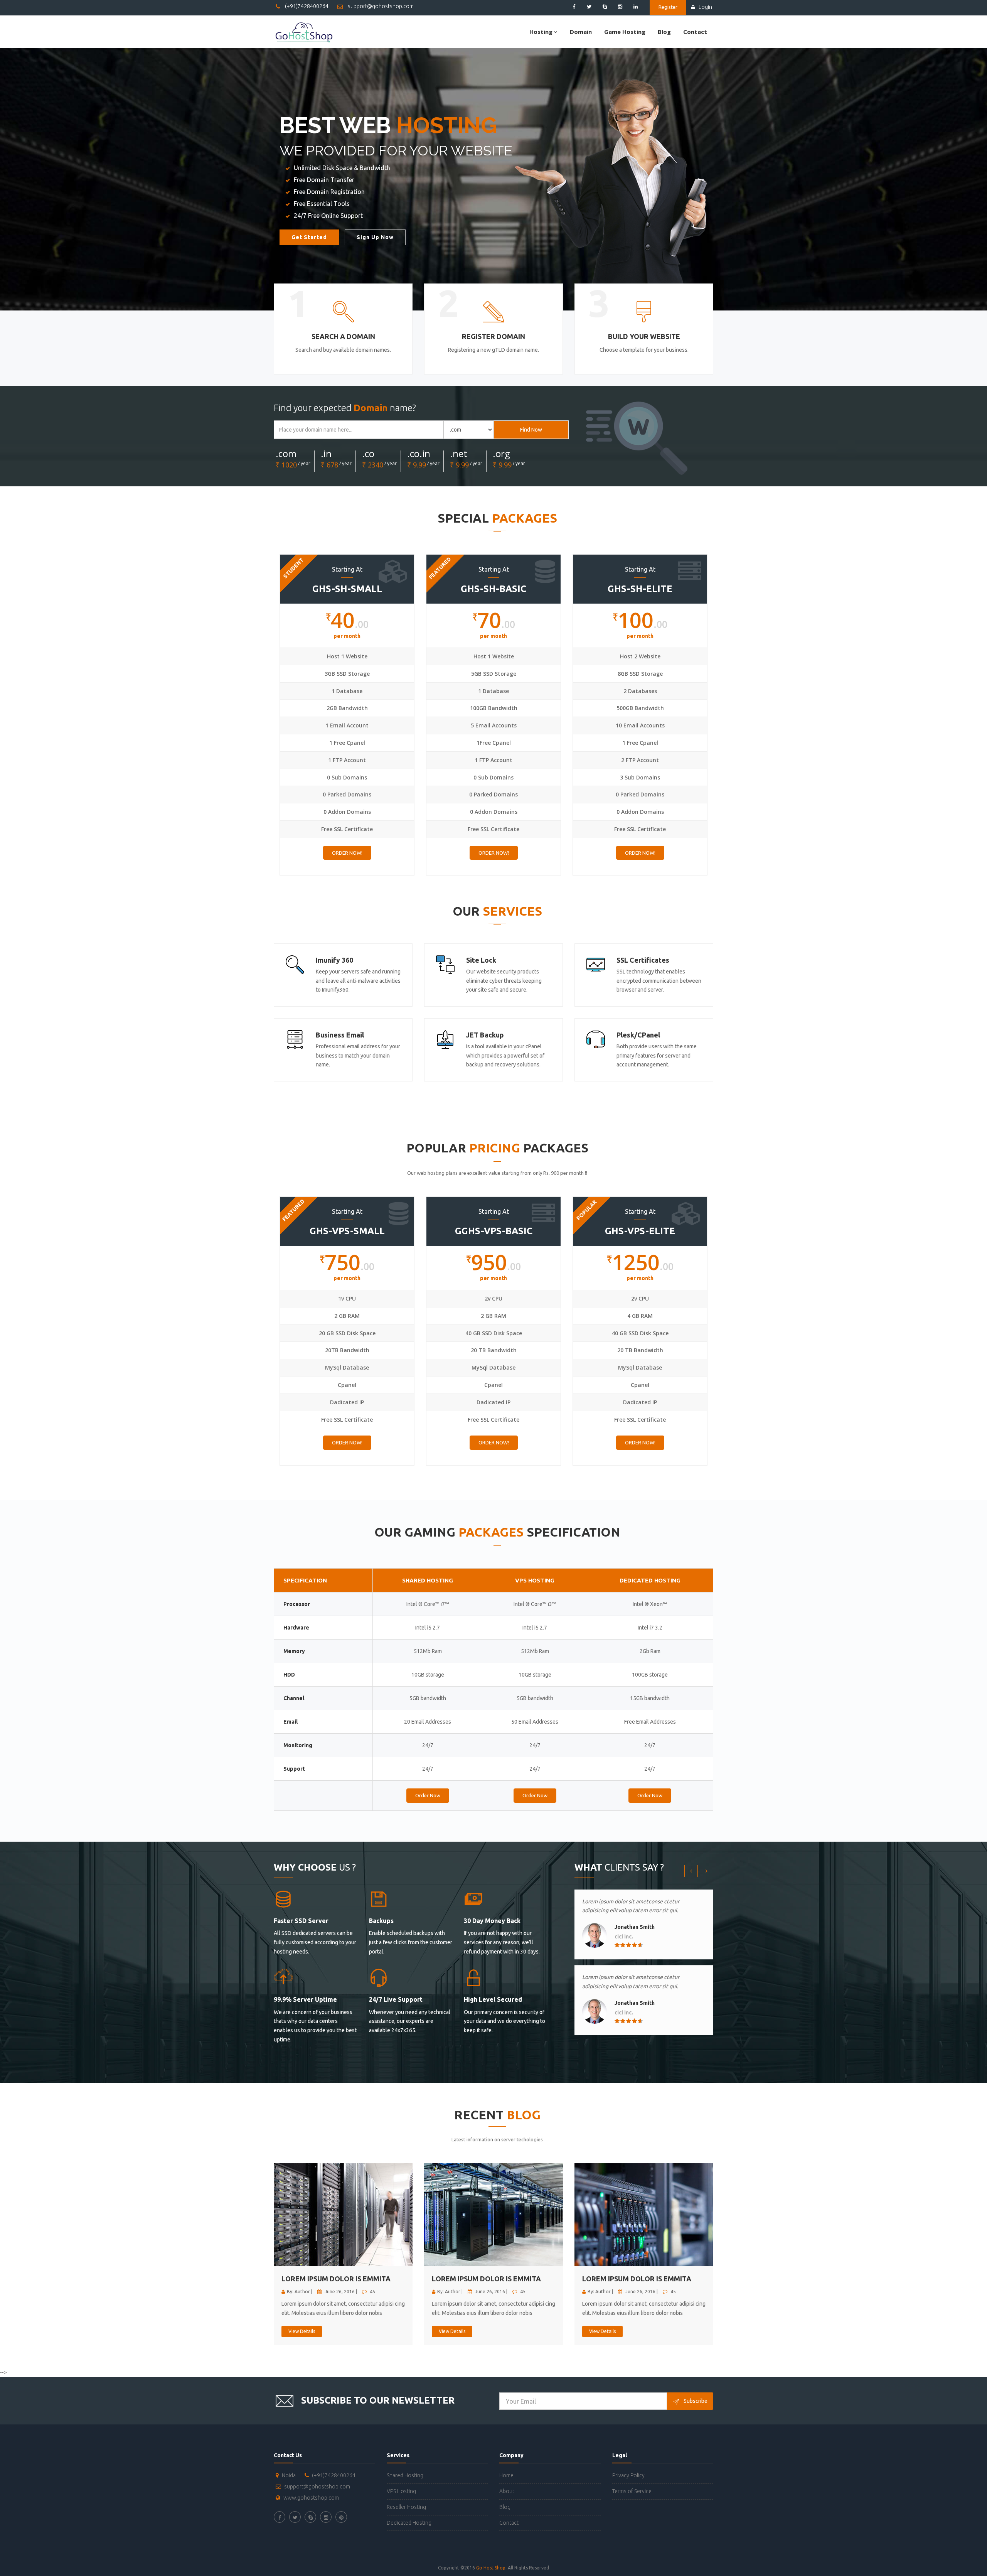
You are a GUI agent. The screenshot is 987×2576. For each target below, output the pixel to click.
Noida (289, 2475)
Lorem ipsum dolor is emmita (336, 2279)
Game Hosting (625, 32)
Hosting (541, 32)
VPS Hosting (401, 2491)
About (507, 2491)
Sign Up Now (375, 237)
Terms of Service (632, 2491)
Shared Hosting (405, 2475)
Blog (664, 32)
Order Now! (347, 853)
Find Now (531, 430)
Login (705, 7)
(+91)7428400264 (306, 6)
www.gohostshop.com (311, 2498)
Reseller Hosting (406, 2507)
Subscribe (696, 2401)
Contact (695, 32)
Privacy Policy (628, 2475)
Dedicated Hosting (409, 2523)
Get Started (309, 237)
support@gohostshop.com (380, 6)
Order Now (428, 1795)
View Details (302, 2331)
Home (506, 2475)
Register (668, 7)
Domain (581, 32)
